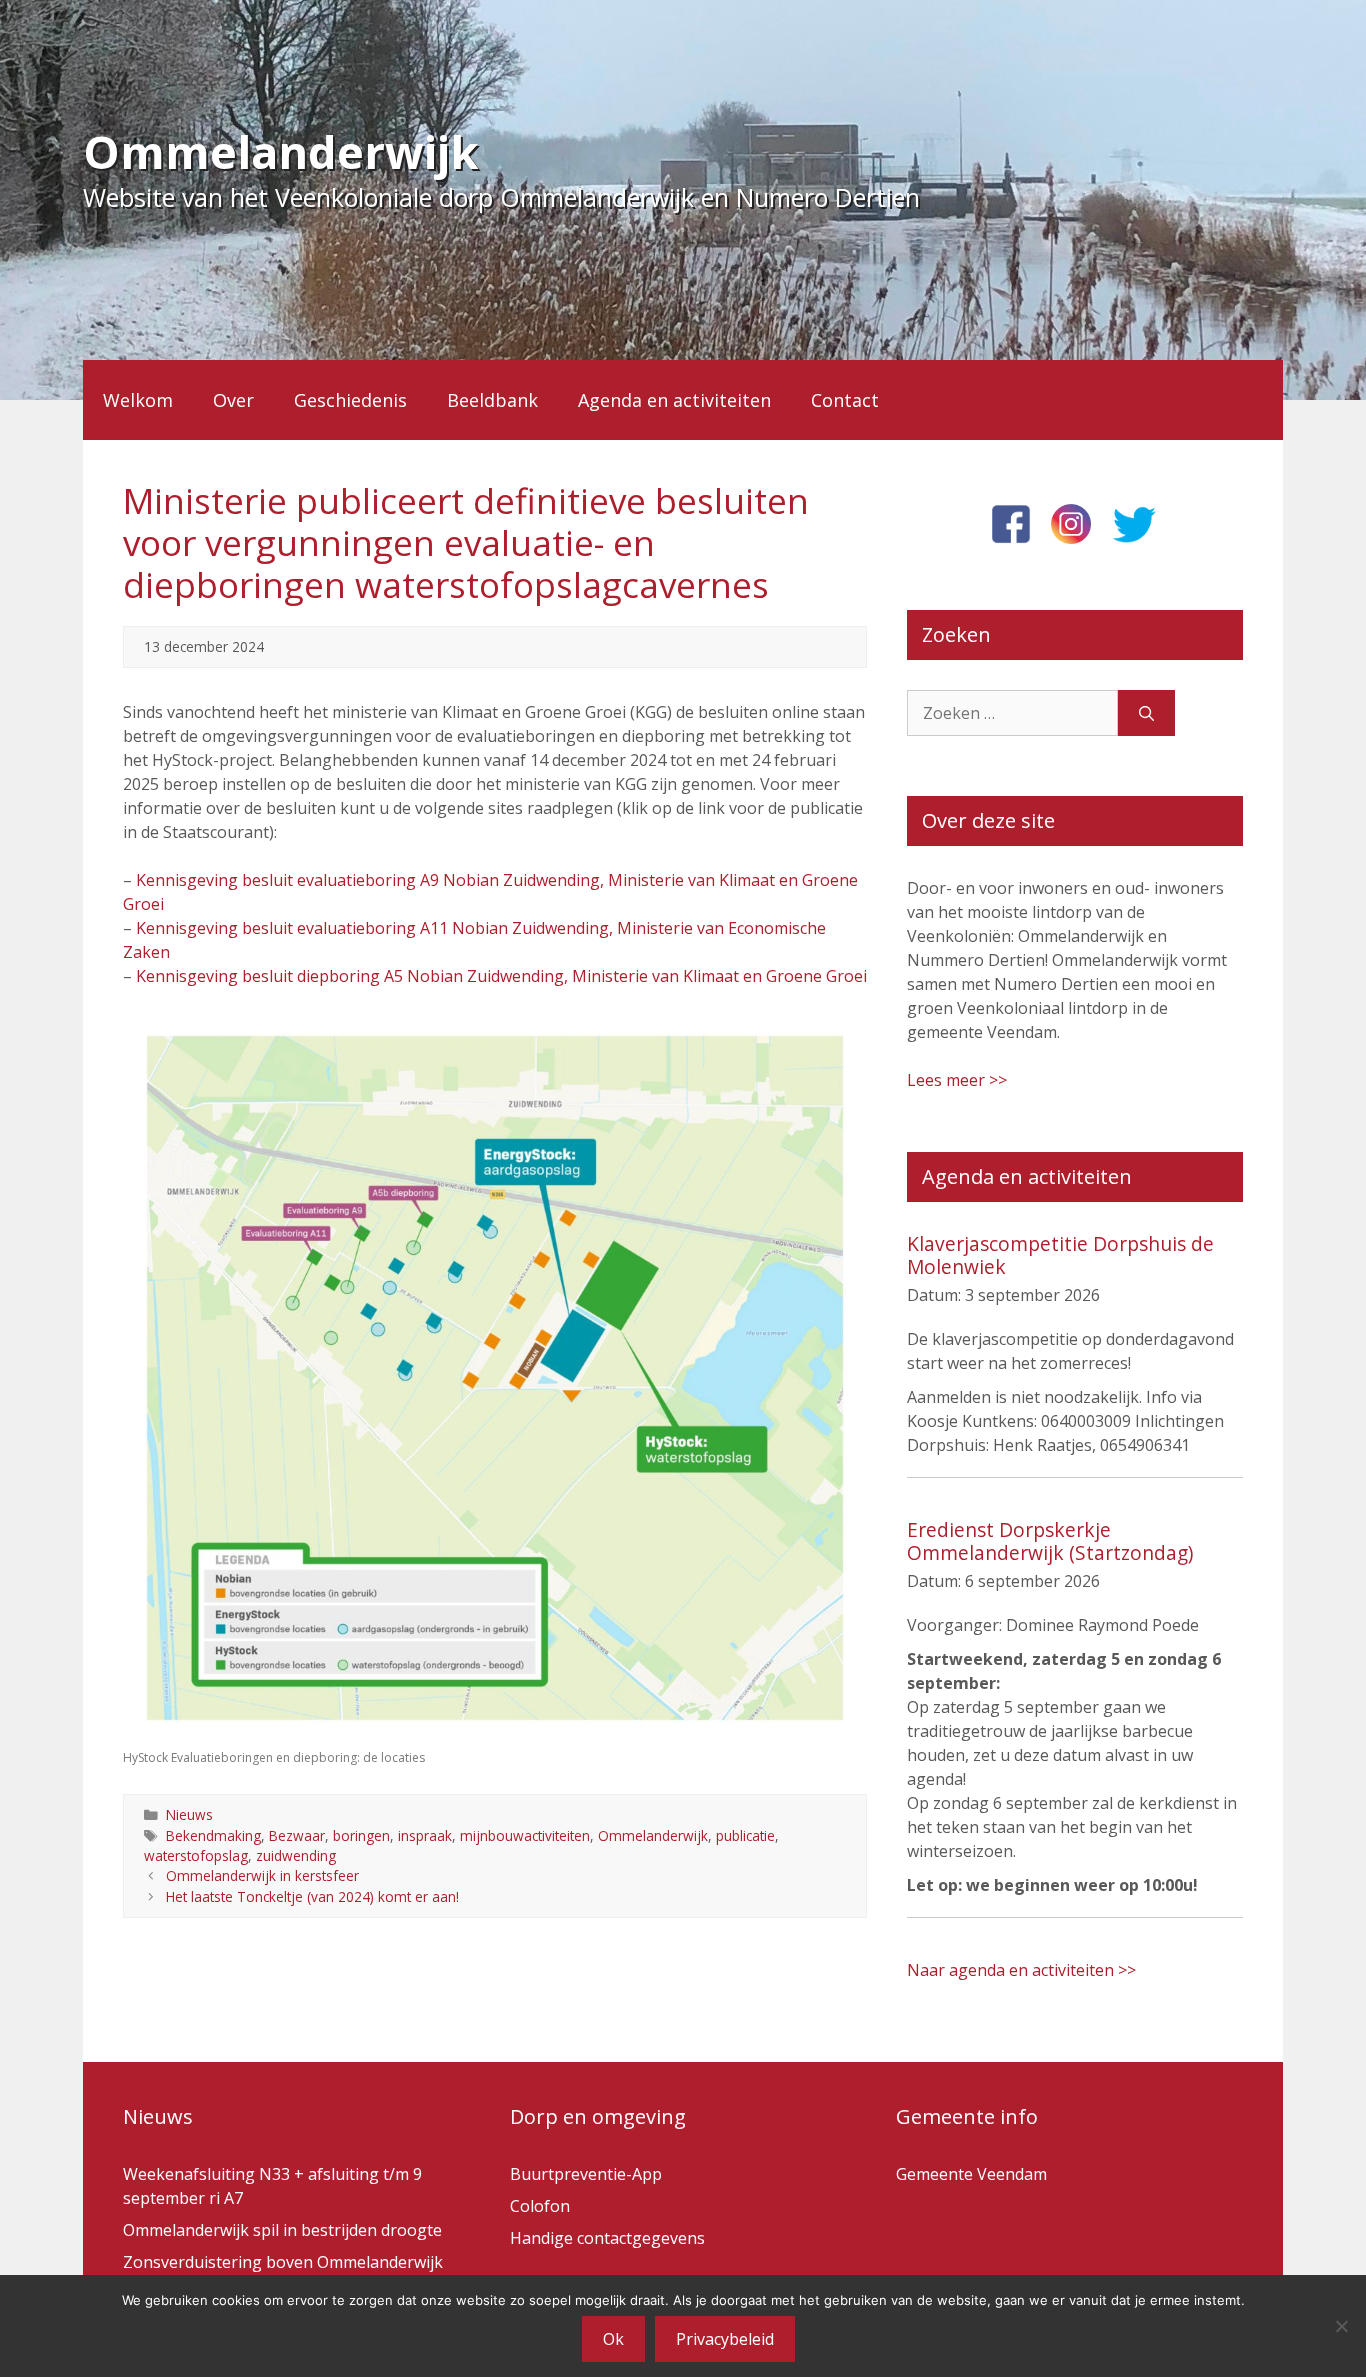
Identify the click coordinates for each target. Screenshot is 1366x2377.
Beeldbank (492, 400)
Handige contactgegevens (607, 2238)
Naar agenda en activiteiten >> (1021, 1970)
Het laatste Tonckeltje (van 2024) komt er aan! (312, 1896)
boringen (361, 1835)
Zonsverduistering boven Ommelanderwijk (283, 2262)
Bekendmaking (213, 1835)
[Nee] (1341, 2326)
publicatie (745, 1835)
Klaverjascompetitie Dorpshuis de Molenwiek (1060, 1255)
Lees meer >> (957, 1080)
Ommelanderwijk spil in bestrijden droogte (282, 2230)
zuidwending (296, 1855)
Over (233, 400)
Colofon (540, 2206)
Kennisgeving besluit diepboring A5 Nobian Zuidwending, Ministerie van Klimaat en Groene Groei (501, 976)
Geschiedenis (350, 400)
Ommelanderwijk (281, 151)
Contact (845, 400)
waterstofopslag (196, 1855)
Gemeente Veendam (971, 2174)
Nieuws (189, 1814)
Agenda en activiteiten (674, 400)
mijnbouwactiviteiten (525, 1835)
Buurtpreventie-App (586, 2174)
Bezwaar (297, 1835)
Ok (613, 2339)
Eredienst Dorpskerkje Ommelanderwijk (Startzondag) (1050, 1541)
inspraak (425, 1835)
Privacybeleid (725, 2339)
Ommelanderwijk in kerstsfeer (262, 1875)
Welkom (138, 400)
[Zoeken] (1146, 713)
